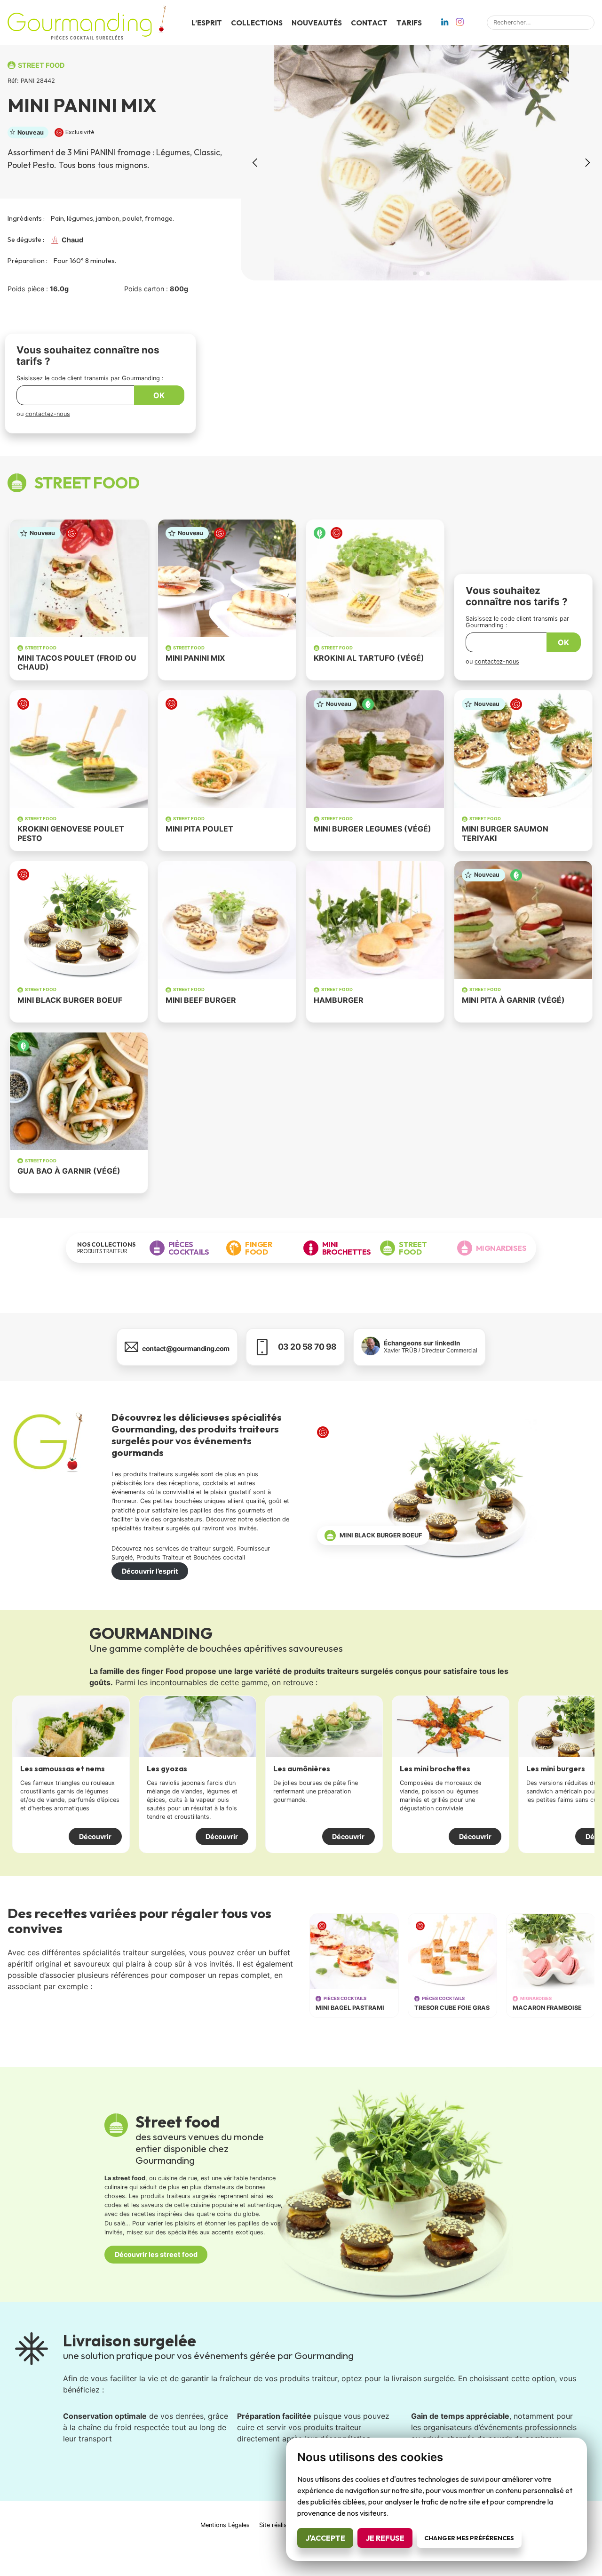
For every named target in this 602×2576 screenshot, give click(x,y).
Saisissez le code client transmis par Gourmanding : (90, 378)
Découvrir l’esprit (150, 1571)
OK (159, 395)
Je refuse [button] (385, 2538)
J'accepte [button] (325, 2538)
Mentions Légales (225, 2525)
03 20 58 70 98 (307, 1347)
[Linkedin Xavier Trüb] (445, 23)
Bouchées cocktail (219, 1557)
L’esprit (207, 23)
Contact (369, 23)
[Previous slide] (256, 163)
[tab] (415, 273)
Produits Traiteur (160, 1557)
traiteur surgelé (212, 1548)
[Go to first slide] (587, 163)
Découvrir (95, 1836)
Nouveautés (317, 23)
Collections (257, 23)
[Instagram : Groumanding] (460, 23)
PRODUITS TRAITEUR (107, 1248)
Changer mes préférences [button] (469, 2538)
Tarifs (409, 23)
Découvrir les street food (156, 2254)
